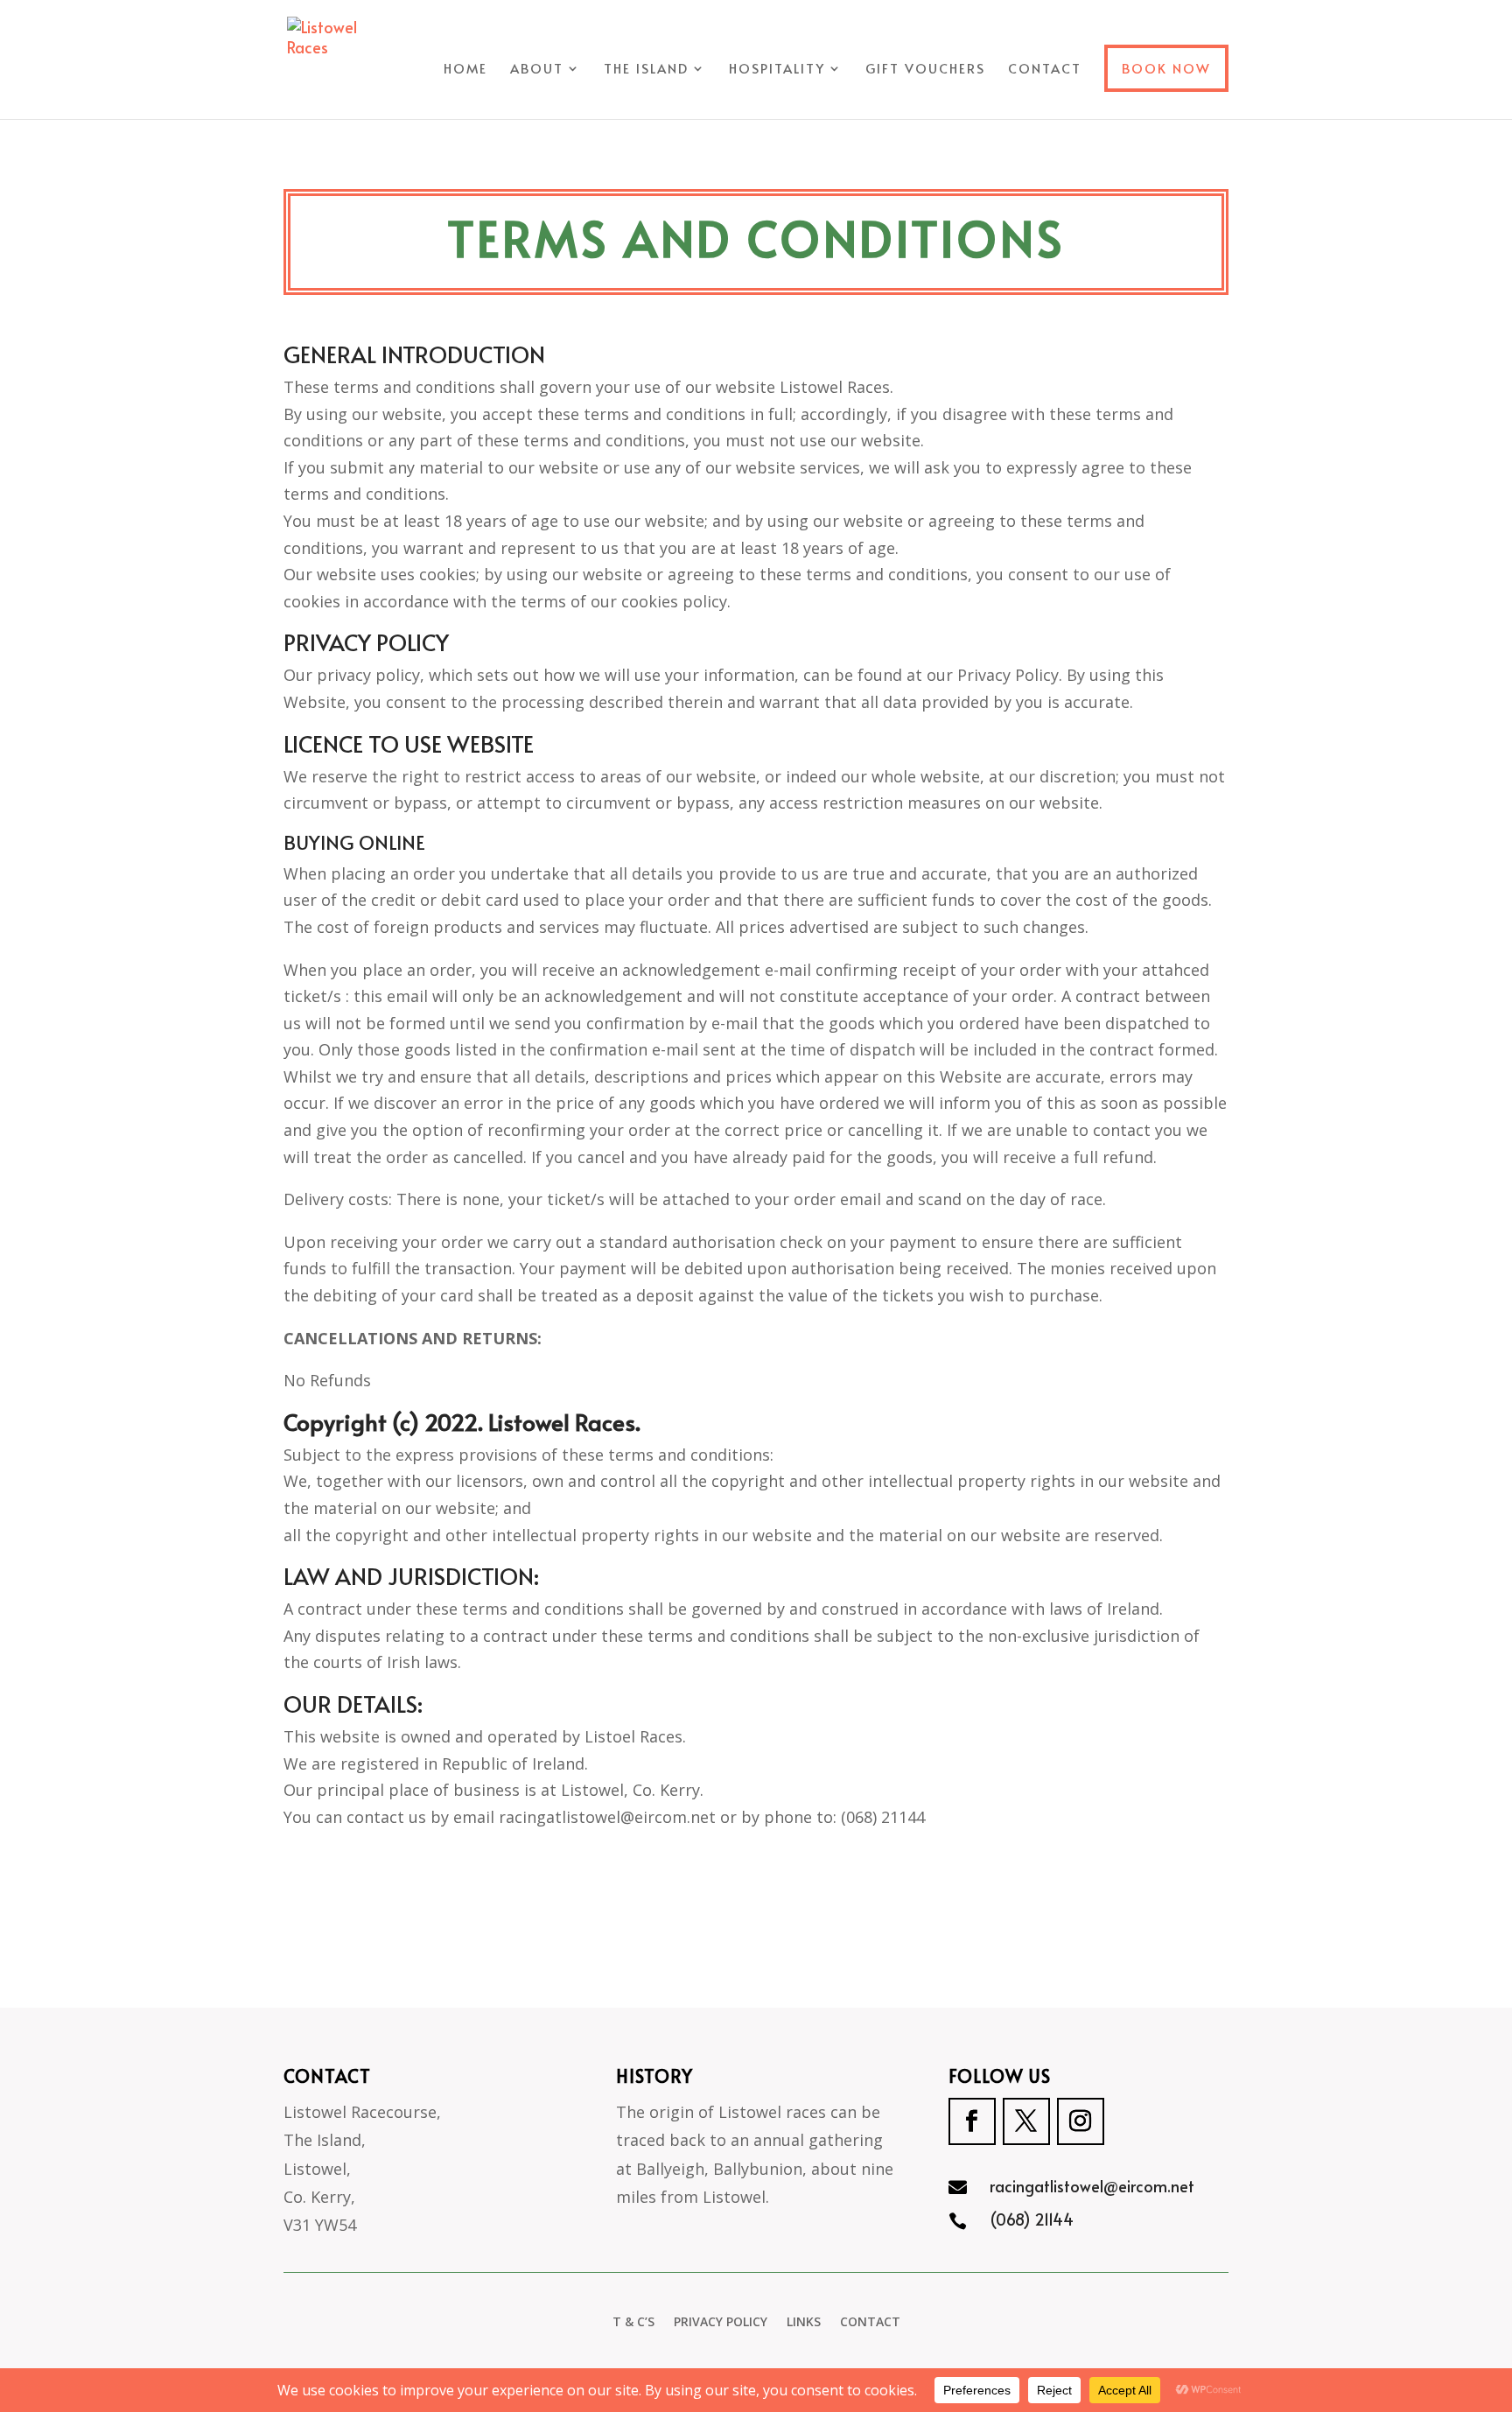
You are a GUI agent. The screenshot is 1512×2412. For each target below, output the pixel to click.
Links (804, 2323)
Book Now (1166, 68)
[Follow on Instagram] (1081, 2121)
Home (465, 70)
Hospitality (777, 70)
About (537, 70)
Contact (1045, 70)
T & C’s (633, 2323)
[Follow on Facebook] (972, 2121)
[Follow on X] (1026, 2121)
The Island (646, 70)
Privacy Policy (721, 2323)
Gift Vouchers (925, 70)
